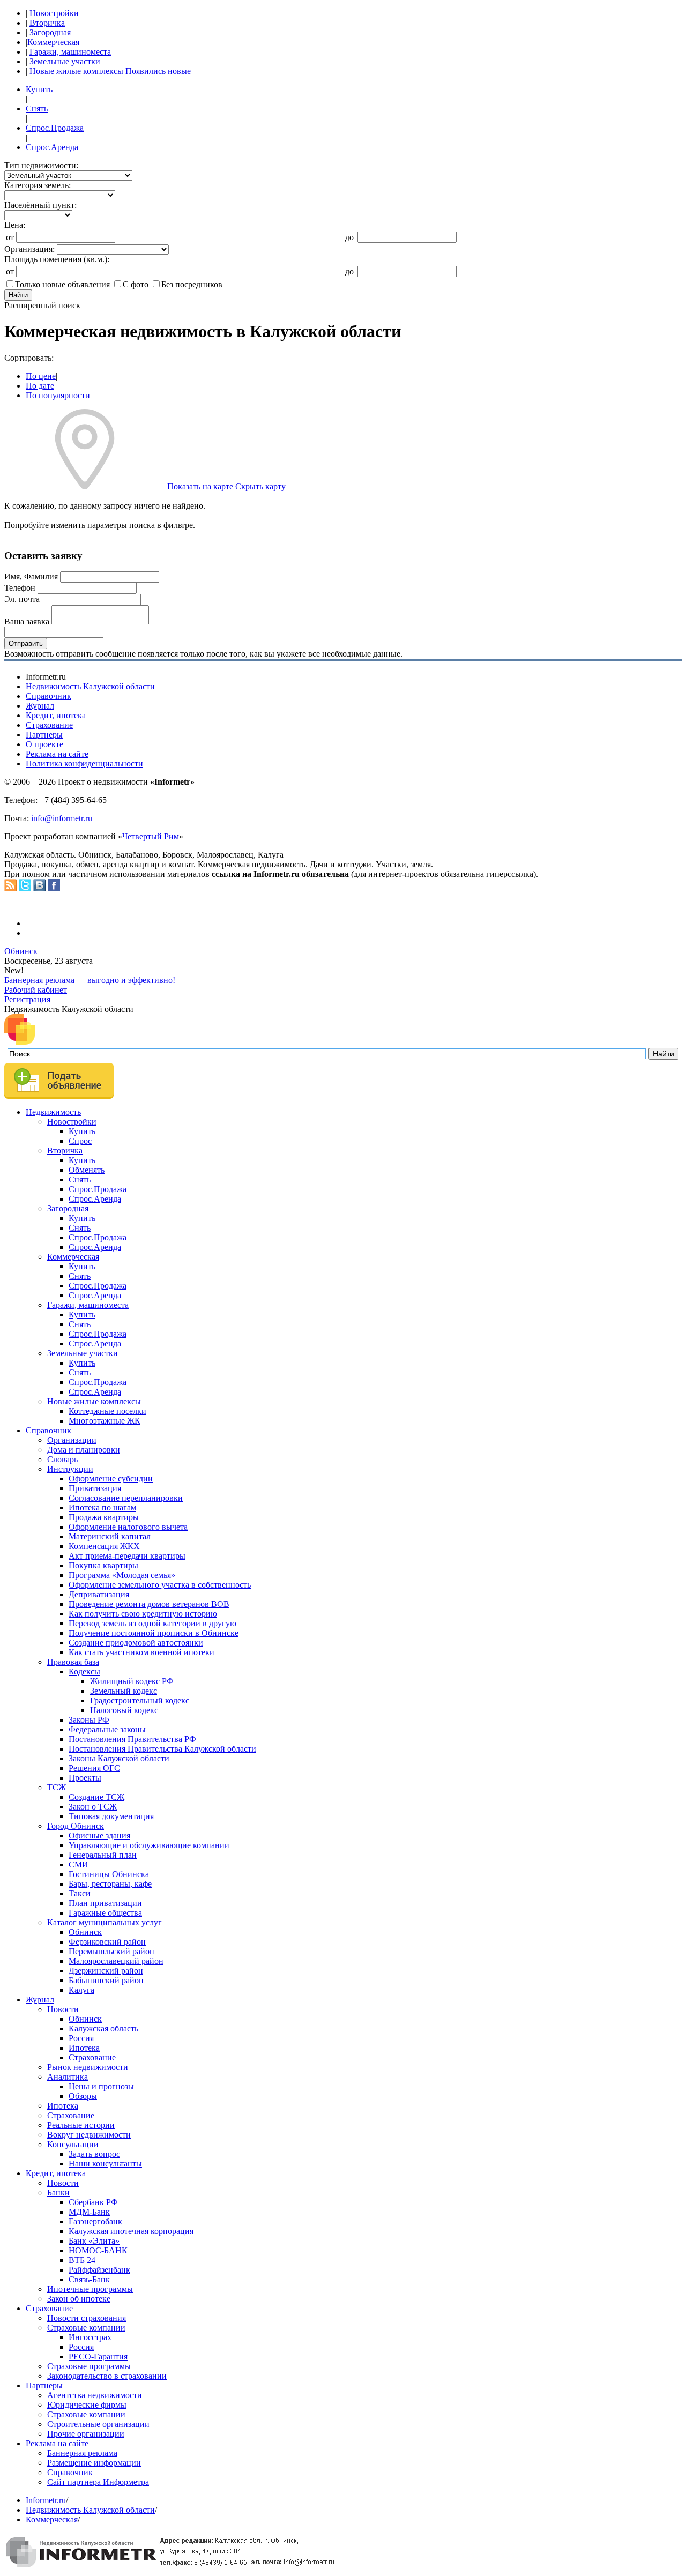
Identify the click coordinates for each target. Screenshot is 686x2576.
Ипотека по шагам (102, 1507)
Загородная (50, 32)
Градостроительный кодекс (140, 1700)
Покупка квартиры (103, 1565)
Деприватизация (99, 1594)
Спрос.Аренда (52, 147)
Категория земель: (38, 185)
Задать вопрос (94, 2154)
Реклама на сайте (57, 754)
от (10, 237)
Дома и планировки (84, 1450)
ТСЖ (57, 1787)
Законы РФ (89, 1720)
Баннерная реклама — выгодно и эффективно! (90, 980)
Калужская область (103, 2028)
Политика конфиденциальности (84, 764)
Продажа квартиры (104, 1517)
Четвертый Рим (151, 836)
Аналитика (68, 2077)
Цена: (15, 225)
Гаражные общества (105, 1913)
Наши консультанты (105, 2164)
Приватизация (95, 1488)
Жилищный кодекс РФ (132, 1681)
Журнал (40, 706)
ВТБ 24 (82, 2260)
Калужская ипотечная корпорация (131, 2231)
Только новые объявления (62, 284)
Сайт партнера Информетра (98, 2482)
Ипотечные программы (90, 2289)
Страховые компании (86, 2328)
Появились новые (158, 71)
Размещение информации (94, 2463)
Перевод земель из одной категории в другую (152, 1623)
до (349, 237)
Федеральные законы (107, 1729)
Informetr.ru (46, 2500)
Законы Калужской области (119, 1758)
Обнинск (21, 951)
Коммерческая (53, 42)
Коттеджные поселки (107, 1411)
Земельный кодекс (124, 1691)
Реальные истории (81, 2125)
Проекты (85, 1778)
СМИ (79, 1864)
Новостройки (54, 13)
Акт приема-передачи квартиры (127, 1556)
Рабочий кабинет (36, 990)
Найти (18, 295)
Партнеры (44, 735)
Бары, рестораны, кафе (110, 1884)
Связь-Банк (89, 2279)
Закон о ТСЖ (93, 1807)
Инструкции (70, 1469)
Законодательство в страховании (107, 2376)
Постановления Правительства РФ (132, 1739)
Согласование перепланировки (126, 1498)
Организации (72, 1440)
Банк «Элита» (94, 2241)
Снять (37, 109)
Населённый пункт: (40, 205)
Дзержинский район (106, 1971)
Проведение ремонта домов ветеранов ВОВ (149, 1604)
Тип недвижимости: (41, 165)
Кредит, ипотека (56, 715)
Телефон (20, 588)
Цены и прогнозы (101, 2086)
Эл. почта (22, 599)
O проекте (44, 744)
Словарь (62, 1459)
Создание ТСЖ (96, 1797)
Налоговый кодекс (124, 1710)
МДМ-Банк (89, 2212)
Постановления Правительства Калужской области (162, 1749)
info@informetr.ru (62, 818)
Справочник (49, 696)
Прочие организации (86, 2434)
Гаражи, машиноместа (70, 52)
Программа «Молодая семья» (122, 1575)
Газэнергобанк (95, 2221)
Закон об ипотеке (79, 2299)
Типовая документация (111, 1816)
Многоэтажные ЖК (105, 1421)
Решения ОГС (94, 1768)
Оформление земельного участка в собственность (160, 1585)
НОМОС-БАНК (98, 2250)
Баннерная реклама (82, 2453)
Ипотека (84, 2048)
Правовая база (73, 1662)
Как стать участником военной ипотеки (141, 1652)
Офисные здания (99, 1836)
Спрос (80, 1141)
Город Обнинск (76, 1826)
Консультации (73, 2144)
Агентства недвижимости (95, 2395)
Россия (81, 2038)
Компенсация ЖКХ (104, 1546)
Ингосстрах (90, 2337)
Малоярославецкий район (116, 1961)
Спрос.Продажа (55, 128)
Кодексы (84, 1672)
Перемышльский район (111, 1951)
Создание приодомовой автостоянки (136, 1643)
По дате (40, 386)
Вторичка (47, 23)
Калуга (81, 1990)
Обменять (87, 1170)
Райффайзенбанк (99, 2270)
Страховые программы (89, 2366)
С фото (136, 284)
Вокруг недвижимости (89, 2135)
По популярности (58, 395)
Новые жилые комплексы (76, 71)
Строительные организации (98, 2424)
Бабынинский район (106, 1980)
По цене (41, 376)
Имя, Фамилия (31, 576)
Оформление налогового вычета (128, 1527)
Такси (80, 1893)
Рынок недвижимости (88, 2067)
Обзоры (83, 2096)
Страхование (49, 725)
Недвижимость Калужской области (90, 686)
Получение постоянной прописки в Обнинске (154, 1633)
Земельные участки (65, 61)
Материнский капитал (110, 1536)
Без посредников (192, 284)
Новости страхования (87, 2318)
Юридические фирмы (87, 2405)
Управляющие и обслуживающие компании (149, 1845)
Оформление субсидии (111, 1479)
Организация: (29, 249)
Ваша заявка (27, 621)
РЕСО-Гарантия (98, 2357)
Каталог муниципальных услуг (105, 1922)
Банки (58, 2192)
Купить (39, 89)
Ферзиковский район (107, 1942)
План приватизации (105, 1903)
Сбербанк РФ (93, 2202)
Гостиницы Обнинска (109, 1874)
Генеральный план (103, 1855)
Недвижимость (53, 1112)
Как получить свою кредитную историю (143, 1614)
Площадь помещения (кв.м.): (57, 259)
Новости (63, 2009)
